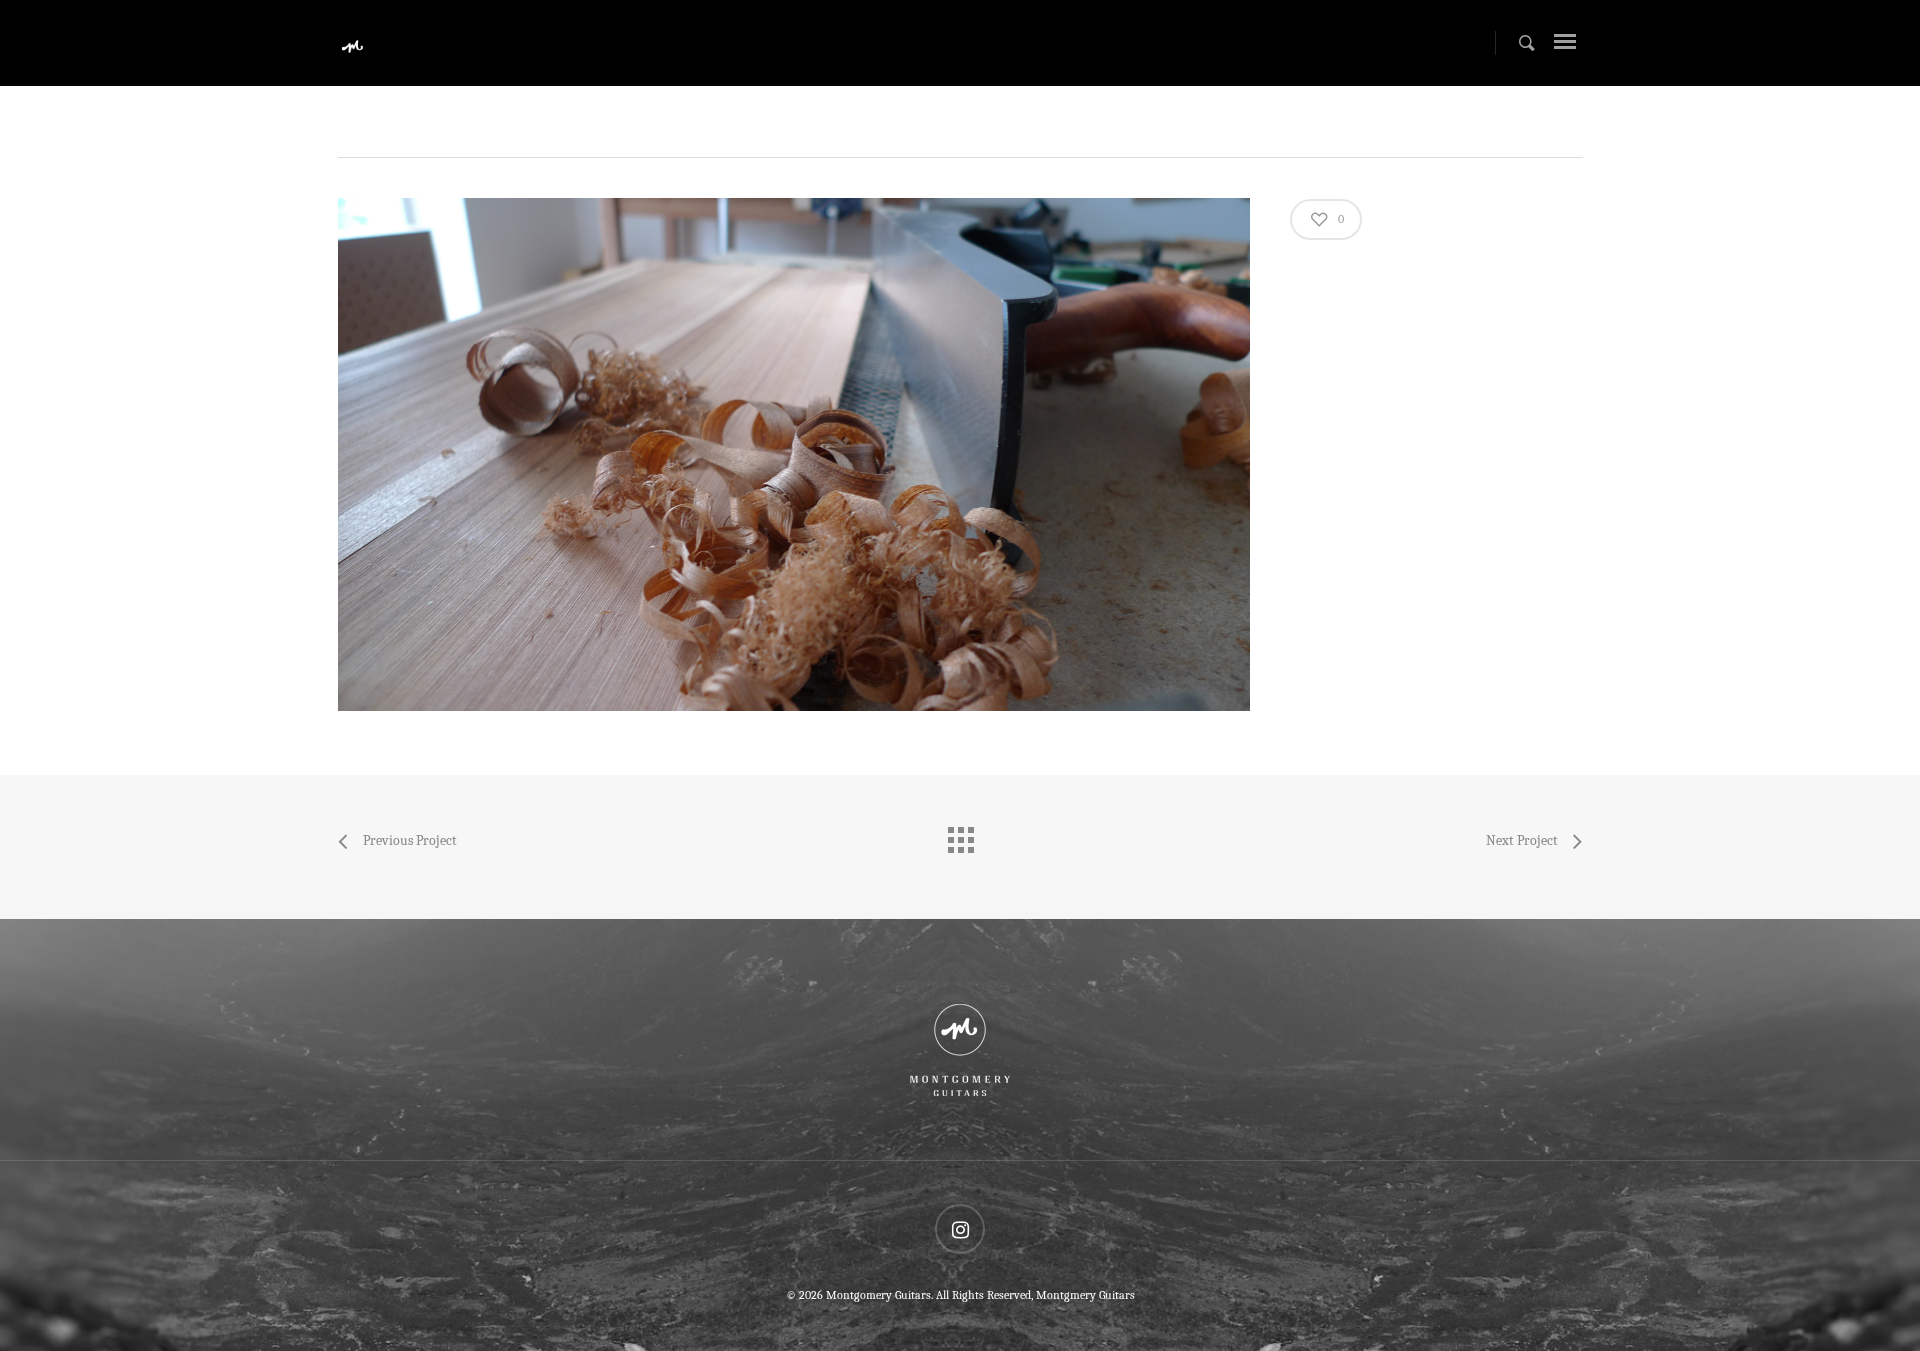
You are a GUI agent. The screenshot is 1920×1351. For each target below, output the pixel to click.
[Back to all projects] (960, 835)
